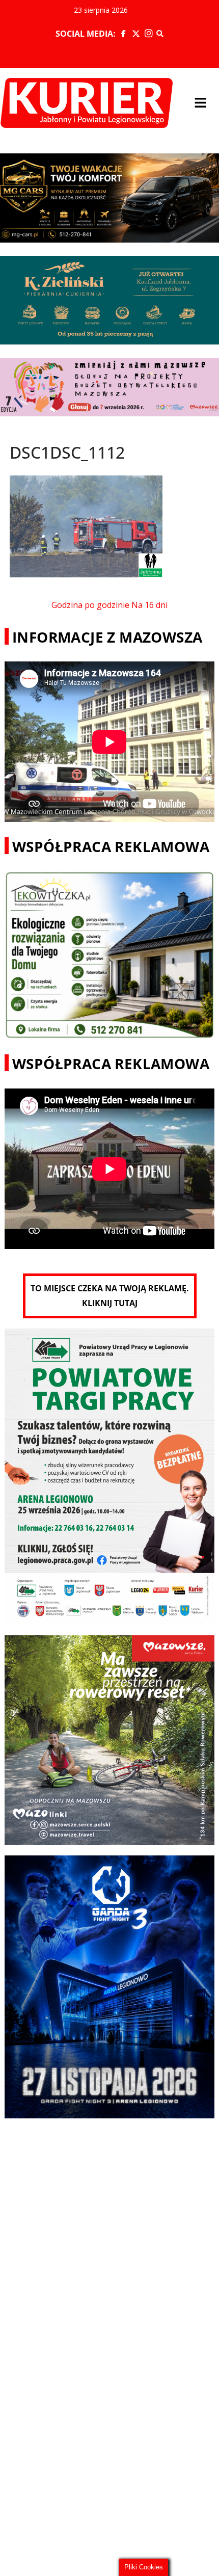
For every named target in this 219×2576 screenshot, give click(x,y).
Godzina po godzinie (90, 605)
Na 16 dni (149, 605)
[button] (201, 103)
